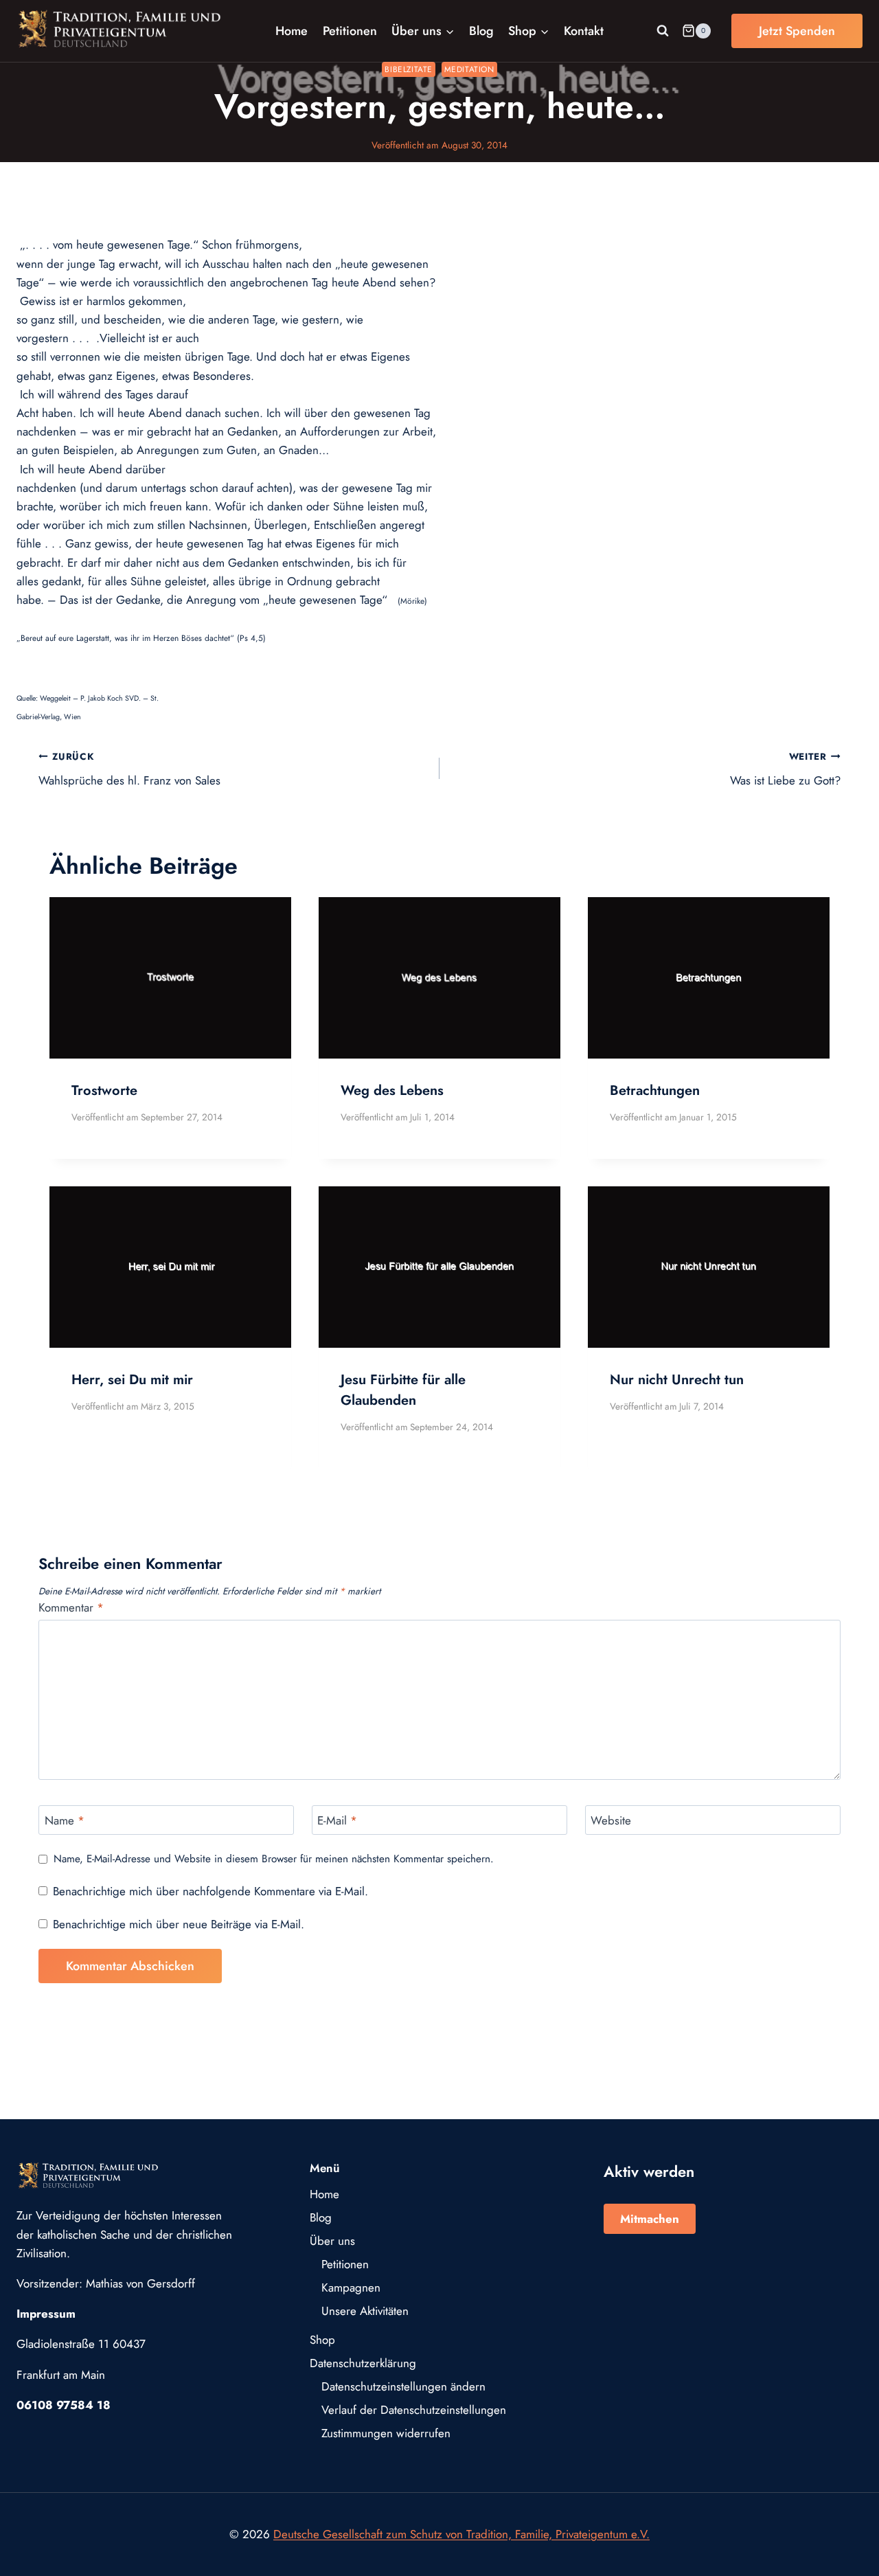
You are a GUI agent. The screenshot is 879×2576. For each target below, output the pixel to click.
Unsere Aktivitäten (365, 2311)
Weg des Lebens (392, 1091)
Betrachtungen (655, 1091)
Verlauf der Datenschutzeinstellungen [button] (414, 2410)
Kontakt (584, 31)
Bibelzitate (409, 69)
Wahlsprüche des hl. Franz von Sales (129, 769)
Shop (322, 2340)
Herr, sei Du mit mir (132, 1380)
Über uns (332, 2241)
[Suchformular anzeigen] (663, 31)
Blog (481, 31)
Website (611, 1821)
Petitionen (350, 31)
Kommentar (71, 1608)
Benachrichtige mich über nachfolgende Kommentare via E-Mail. (210, 1891)
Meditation (469, 69)
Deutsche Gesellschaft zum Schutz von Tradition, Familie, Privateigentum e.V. (461, 2534)
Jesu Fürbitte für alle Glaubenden (403, 1390)
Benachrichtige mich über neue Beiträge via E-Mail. (179, 1924)
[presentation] (170, 978)
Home (292, 31)
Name (65, 1821)
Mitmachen (650, 2219)
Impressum (46, 2314)
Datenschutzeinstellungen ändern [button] (403, 2386)
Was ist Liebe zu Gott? (785, 769)
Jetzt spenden (797, 31)
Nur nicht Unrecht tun (677, 1380)
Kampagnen (351, 2287)
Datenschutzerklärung (363, 2363)
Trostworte (104, 1091)
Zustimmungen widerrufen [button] (386, 2433)
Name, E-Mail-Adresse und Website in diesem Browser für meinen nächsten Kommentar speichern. (274, 1860)
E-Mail (337, 1821)
